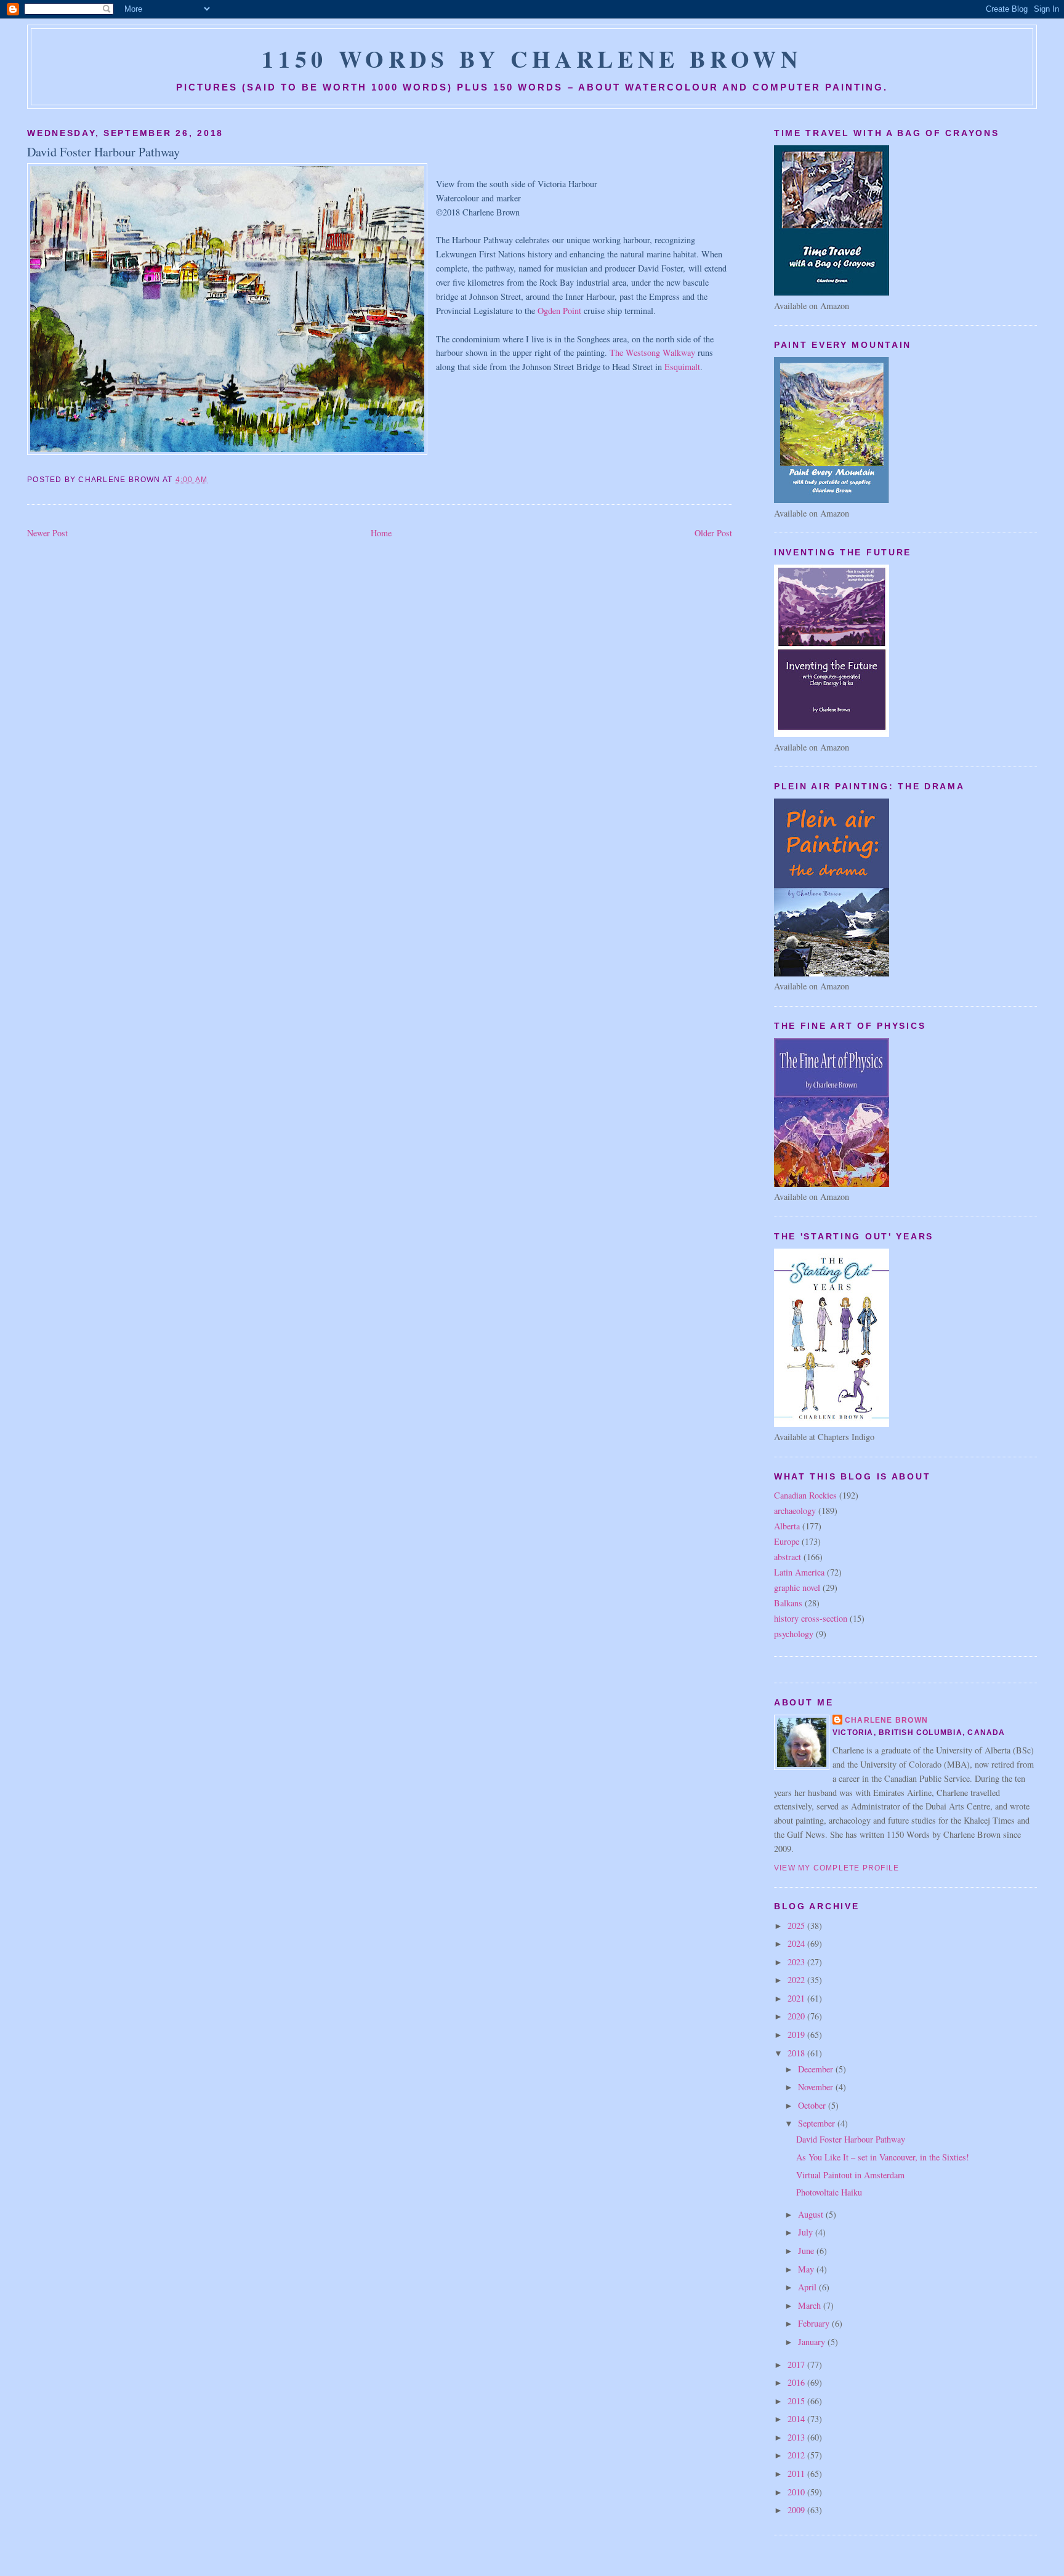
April (808, 2287)
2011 (797, 2473)
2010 (797, 2492)
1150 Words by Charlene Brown (532, 58)
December (817, 2069)
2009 (797, 2510)
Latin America (799, 1572)
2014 (797, 2419)
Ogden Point (559, 311)
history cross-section (811, 1618)
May (807, 2269)
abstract (788, 1557)
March (811, 2305)
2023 (797, 1962)
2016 (797, 2382)
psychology (794, 1634)
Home (381, 533)
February (815, 2323)
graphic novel (797, 1588)
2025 (797, 1926)
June (807, 2251)
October (813, 2105)
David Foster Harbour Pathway (103, 152)
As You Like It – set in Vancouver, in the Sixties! (883, 2157)
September (818, 2123)
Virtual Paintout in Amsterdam (850, 2175)
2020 (797, 2016)
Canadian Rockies (805, 1495)
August (812, 2214)
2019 (797, 2035)
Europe (787, 1541)
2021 (797, 1998)
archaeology (795, 1511)
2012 (797, 2455)
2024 (797, 1943)
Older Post (713, 533)
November (817, 2087)
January (813, 2342)
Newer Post (47, 533)
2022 (797, 1980)
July (807, 2232)
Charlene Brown (886, 1720)
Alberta (787, 1526)
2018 (797, 2053)
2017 (797, 2365)
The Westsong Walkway (652, 352)
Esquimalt (682, 367)
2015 (797, 2401)
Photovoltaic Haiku (829, 2192)
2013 (797, 2437)
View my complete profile (837, 1868)
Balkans (788, 1603)
